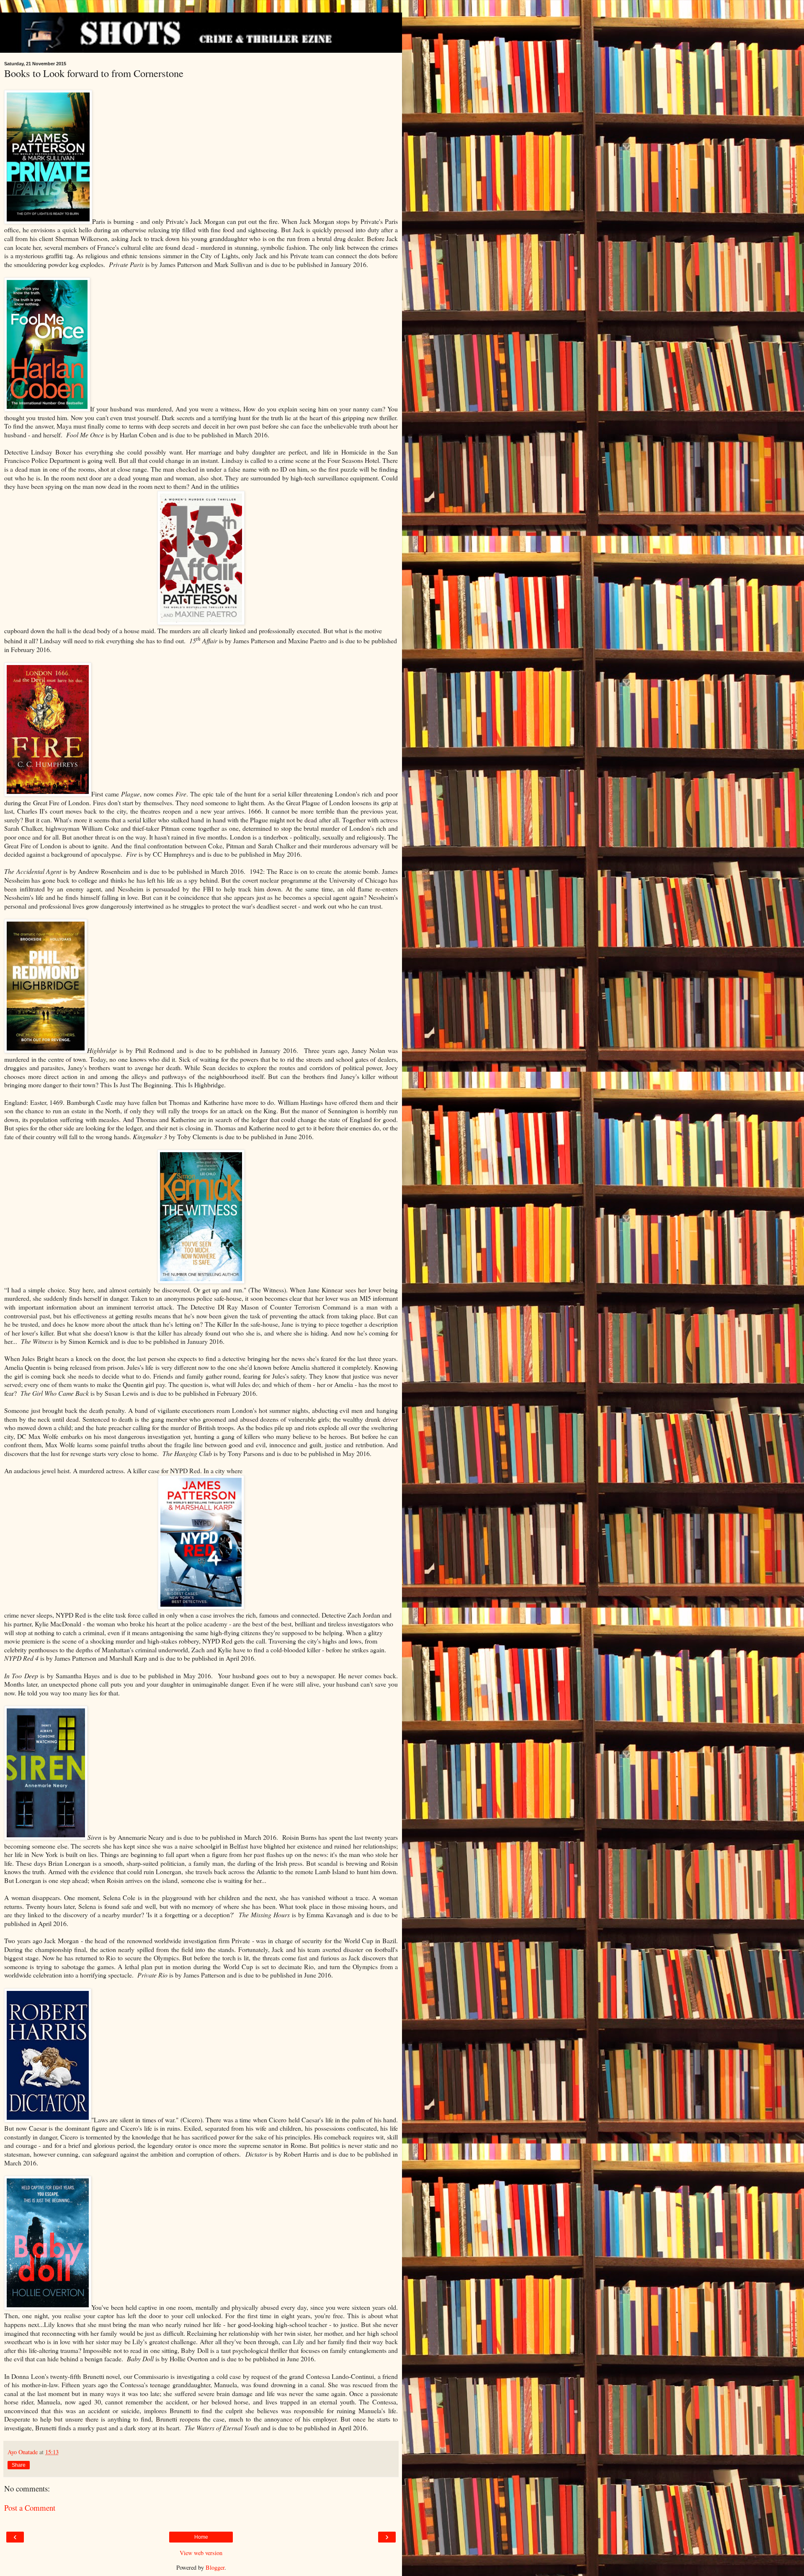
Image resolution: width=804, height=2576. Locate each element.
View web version (201, 2553)
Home (201, 2537)
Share (19, 2465)
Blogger (215, 2567)
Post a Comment (30, 2508)
